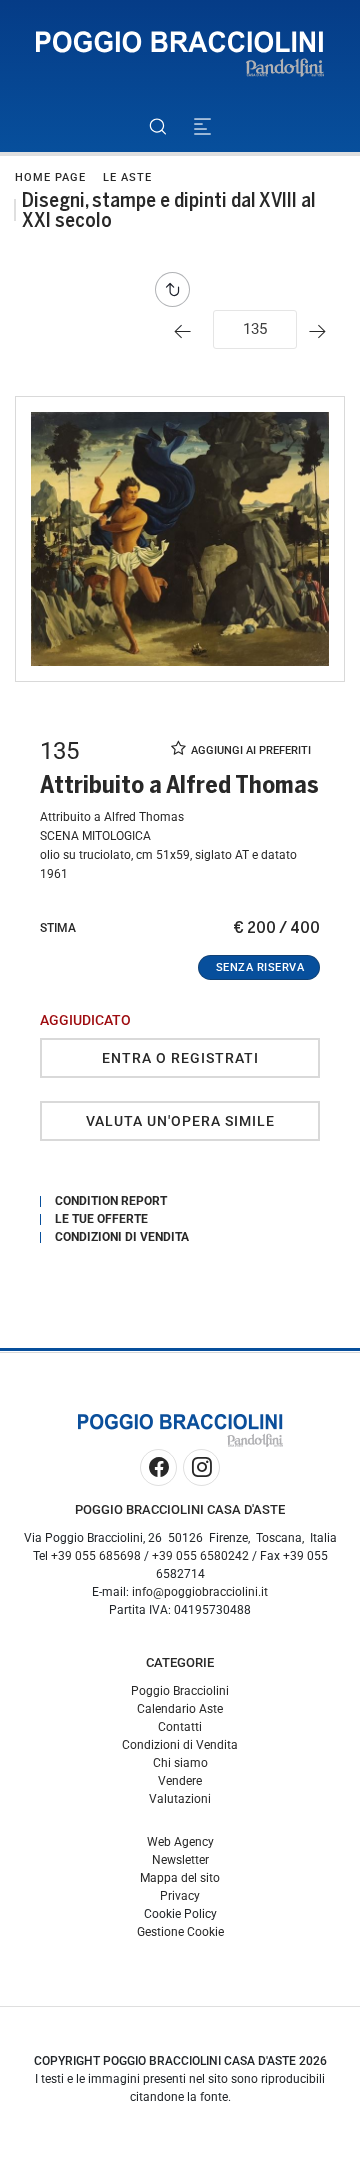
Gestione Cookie (180, 1932)
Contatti (180, 1727)
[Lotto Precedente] (187, 331)
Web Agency (180, 1842)
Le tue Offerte (101, 1219)
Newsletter (180, 1860)
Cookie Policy (180, 1914)
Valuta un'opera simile (180, 1121)
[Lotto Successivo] (322, 331)
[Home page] (180, 54)
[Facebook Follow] (158, 1467)
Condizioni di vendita (122, 1237)
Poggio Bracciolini (180, 1691)
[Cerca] (157, 126)
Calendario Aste (180, 1709)
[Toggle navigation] (202, 126)
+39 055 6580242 (200, 1556)
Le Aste (127, 177)
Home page (50, 177)
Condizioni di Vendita (180, 1745)
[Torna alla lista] (177, 289)
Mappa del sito (180, 1878)
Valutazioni (180, 1799)
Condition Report (111, 1201)
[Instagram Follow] (201, 1467)
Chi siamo (180, 1763)
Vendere (180, 1781)
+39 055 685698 (96, 1556)
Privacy (180, 1896)
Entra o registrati (180, 1058)
